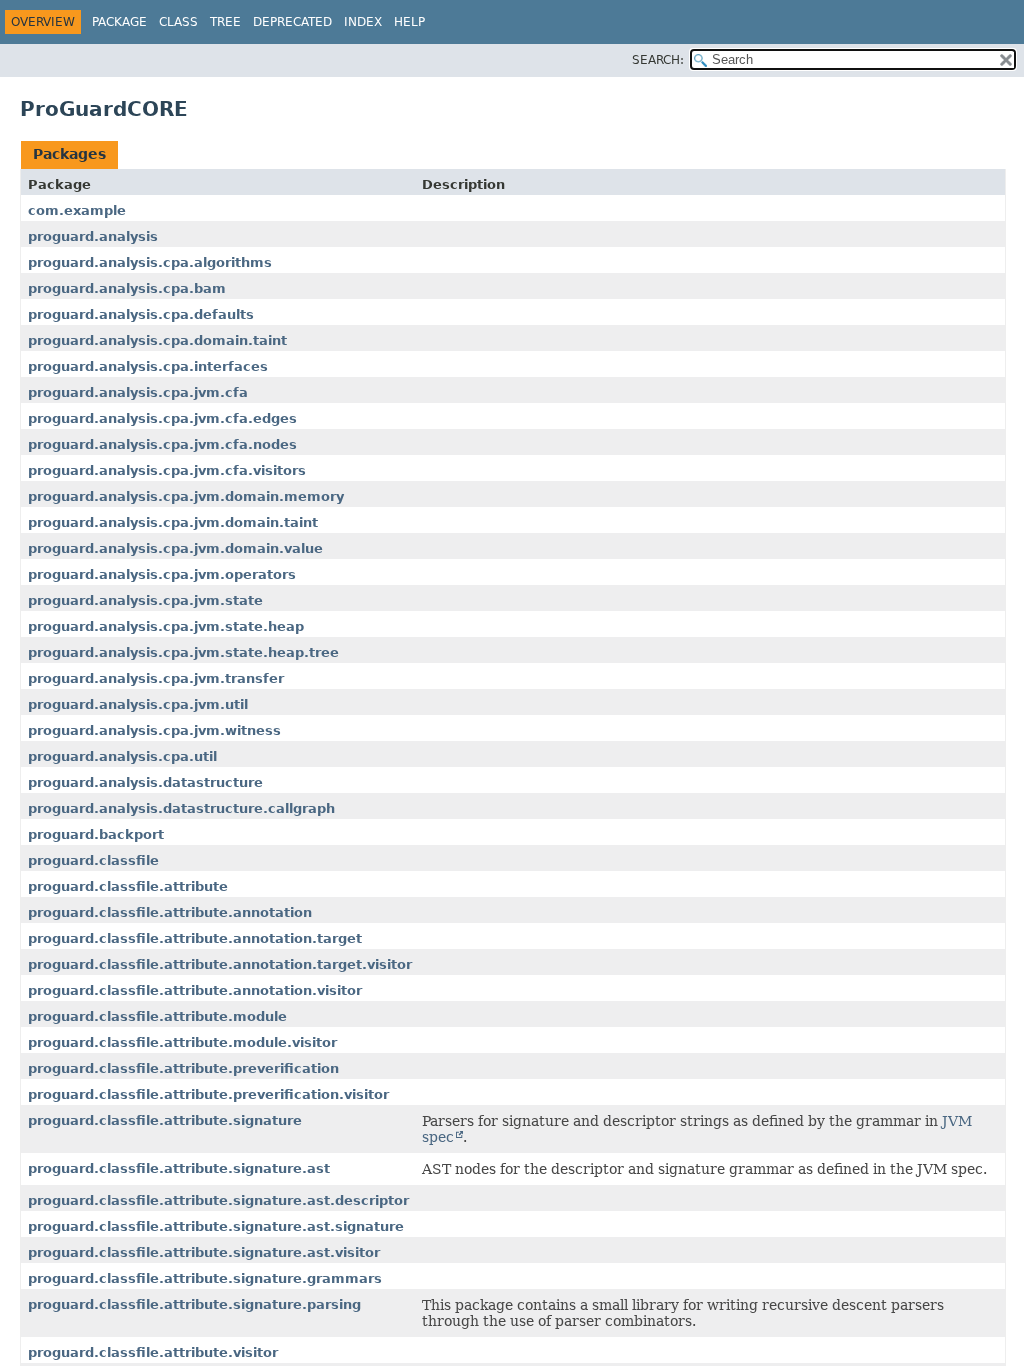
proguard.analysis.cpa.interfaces (148, 366)
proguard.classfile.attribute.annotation (170, 912)
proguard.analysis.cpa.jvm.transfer (156, 678)
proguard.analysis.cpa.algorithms (150, 262)
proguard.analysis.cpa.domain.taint (157, 340)
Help (409, 22)
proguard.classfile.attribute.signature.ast (179, 1168)
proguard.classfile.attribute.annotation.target (195, 938)
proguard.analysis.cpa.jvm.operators (162, 574)
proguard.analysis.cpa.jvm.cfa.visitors (167, 470)
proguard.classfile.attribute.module (157, 1016)
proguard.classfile (93, 860)
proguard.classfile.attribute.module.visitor (182, 1042)
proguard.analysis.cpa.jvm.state (145, 600)
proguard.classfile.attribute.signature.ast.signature (216, 1226)
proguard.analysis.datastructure (145, 782)
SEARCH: (658, 60)
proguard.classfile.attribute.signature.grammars (205, 1278)
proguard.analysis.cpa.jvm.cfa (138, 392)
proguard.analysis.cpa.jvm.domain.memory (186, 496)
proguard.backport (96, 834)
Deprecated (292, 22)
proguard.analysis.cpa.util (122, 756)
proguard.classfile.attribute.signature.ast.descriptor (218, 1200)
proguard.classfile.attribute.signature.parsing (194, 1304)
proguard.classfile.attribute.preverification (183, 1068)
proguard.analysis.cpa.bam (127, 288)
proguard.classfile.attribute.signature (165, 1120)
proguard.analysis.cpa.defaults (141, 314)
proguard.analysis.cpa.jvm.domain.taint (173, 522)
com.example (77, 210)
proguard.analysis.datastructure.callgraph (181, 808)
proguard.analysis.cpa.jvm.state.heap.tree (183, 652)
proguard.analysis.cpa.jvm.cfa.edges (162, 418)
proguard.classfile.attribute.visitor (153, 1352)
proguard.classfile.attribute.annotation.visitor (195, 990)
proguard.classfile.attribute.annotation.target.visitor (220, 964)
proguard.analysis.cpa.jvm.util (138, 704)
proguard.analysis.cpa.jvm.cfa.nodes (162, 444)
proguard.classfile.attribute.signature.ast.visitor (204, 1252)
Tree (225, 22)
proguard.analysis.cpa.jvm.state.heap (166, 626)
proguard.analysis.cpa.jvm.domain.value (175, 548)
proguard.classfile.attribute (128, 886)
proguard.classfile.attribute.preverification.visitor (208, 1094)
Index (363, 22)
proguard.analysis (93, 236)
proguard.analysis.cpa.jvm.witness (154, 730)
